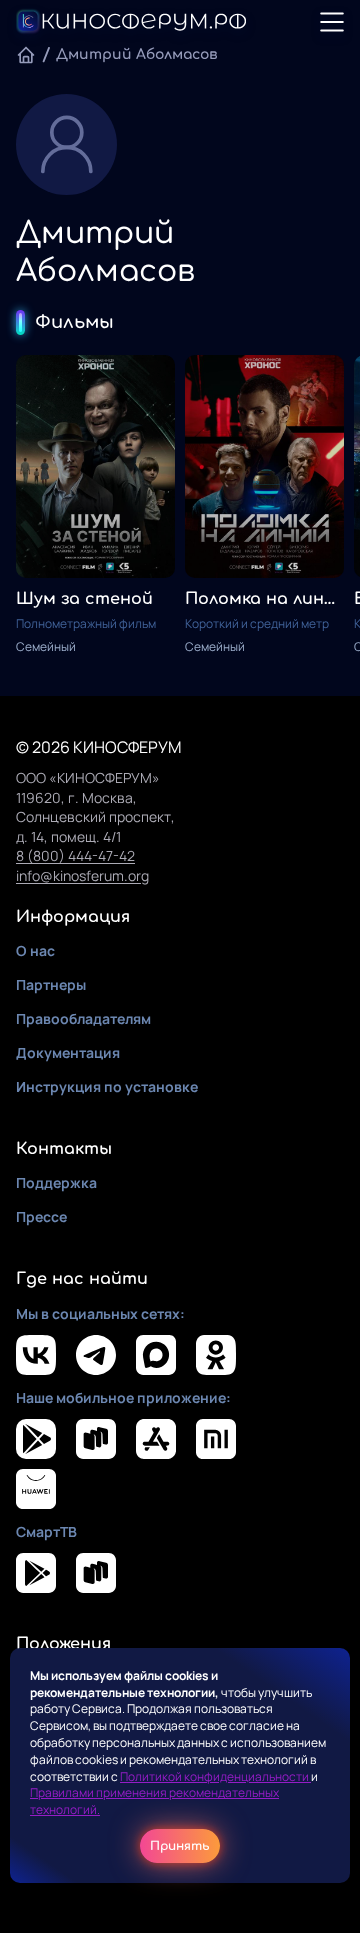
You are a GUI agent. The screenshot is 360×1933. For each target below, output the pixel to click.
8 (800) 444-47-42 (75, 855)
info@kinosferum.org (82, 875)
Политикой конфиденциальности (215, 1776)
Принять (180, 1846)
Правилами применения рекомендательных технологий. (154, 1801)
